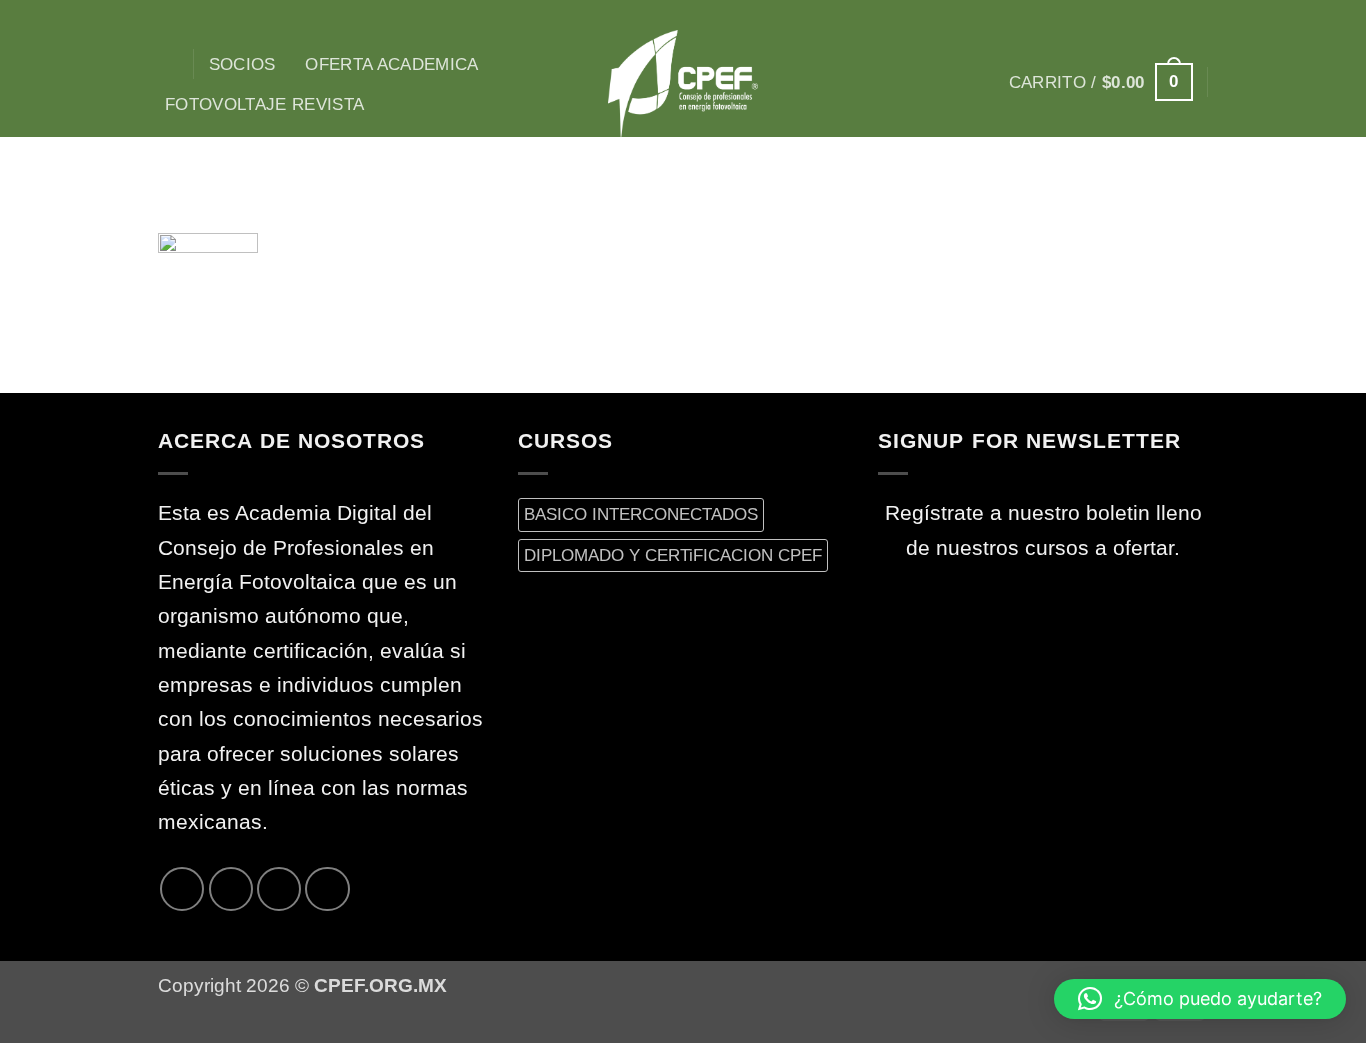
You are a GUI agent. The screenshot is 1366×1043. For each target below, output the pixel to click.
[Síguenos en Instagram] (1118, 15)
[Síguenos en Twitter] (1169, 15)
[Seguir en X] (1144, 15)
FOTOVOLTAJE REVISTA (265, 104)
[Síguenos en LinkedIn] (327, 889)
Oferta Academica (392, 64)
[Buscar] (168, 64)
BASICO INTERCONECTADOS (641, 514)
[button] (1101, 82)
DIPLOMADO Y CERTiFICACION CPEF (673, 555)
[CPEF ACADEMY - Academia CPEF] (683, 83)
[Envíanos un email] (1195, 15)
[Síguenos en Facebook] (1092, 15)
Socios (242, 64)
